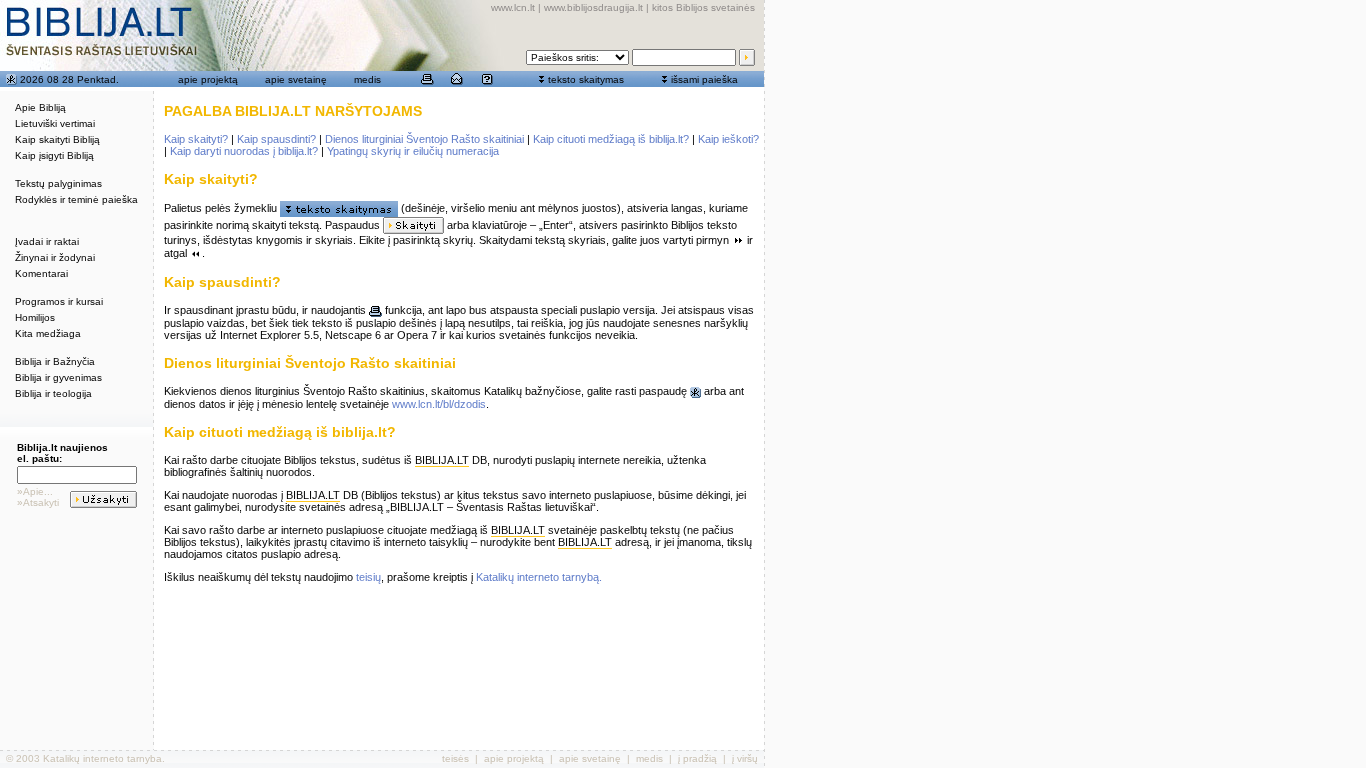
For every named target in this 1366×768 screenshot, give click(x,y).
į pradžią (697, 758)
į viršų (745, 758)
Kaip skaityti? (196, 139)
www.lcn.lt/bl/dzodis (439, 404)
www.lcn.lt (513, 7)
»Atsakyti (38, 502)
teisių (368, 577)
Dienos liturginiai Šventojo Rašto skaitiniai (424, 139)
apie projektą (208, 79)
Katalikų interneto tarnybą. (539, 577)
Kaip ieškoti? (728, 139)
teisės (455, 758)
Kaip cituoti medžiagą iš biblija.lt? (611, 139)
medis (367, 79)
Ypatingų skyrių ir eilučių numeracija (413, 151)
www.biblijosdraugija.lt (593, 7)
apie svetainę (296, 79)
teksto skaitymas (586, 79)
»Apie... (35, 491)
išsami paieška (704, 79)
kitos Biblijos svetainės (703, 7)
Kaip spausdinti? (276, 139)
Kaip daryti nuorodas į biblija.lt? (244, 151)
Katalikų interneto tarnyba (102, 758)
